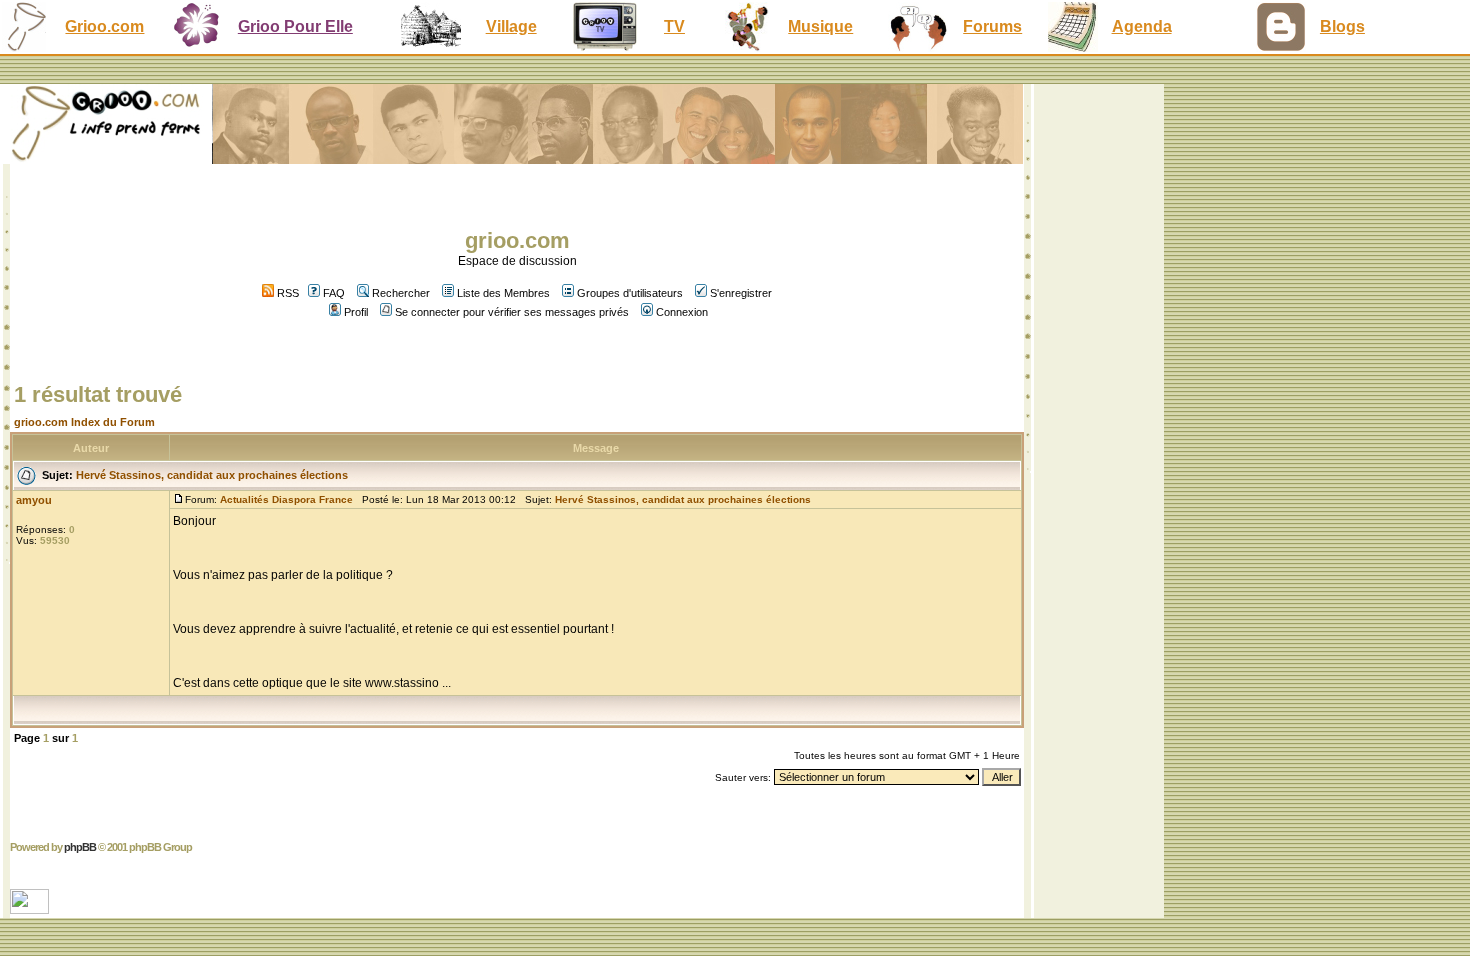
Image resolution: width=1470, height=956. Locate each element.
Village (511, 26)
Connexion (682, 312)
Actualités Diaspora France (286, 499)
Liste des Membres (503, 293)
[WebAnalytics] (31, 908)
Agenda (1142, 26)
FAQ (334, 293)
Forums (992, 26)
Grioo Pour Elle (295, 26)
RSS (286, 293)
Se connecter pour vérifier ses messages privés (512, 312)
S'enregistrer (741, 293)
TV (674, 26)
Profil (356, 312)
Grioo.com (104, 26)
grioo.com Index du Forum (84, 422)
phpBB (80, 847)
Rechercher (401, 293)
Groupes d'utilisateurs (630, 293)
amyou (34, 500)
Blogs (1342, 26)
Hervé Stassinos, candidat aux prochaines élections (212, 475)
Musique (820, 26)
